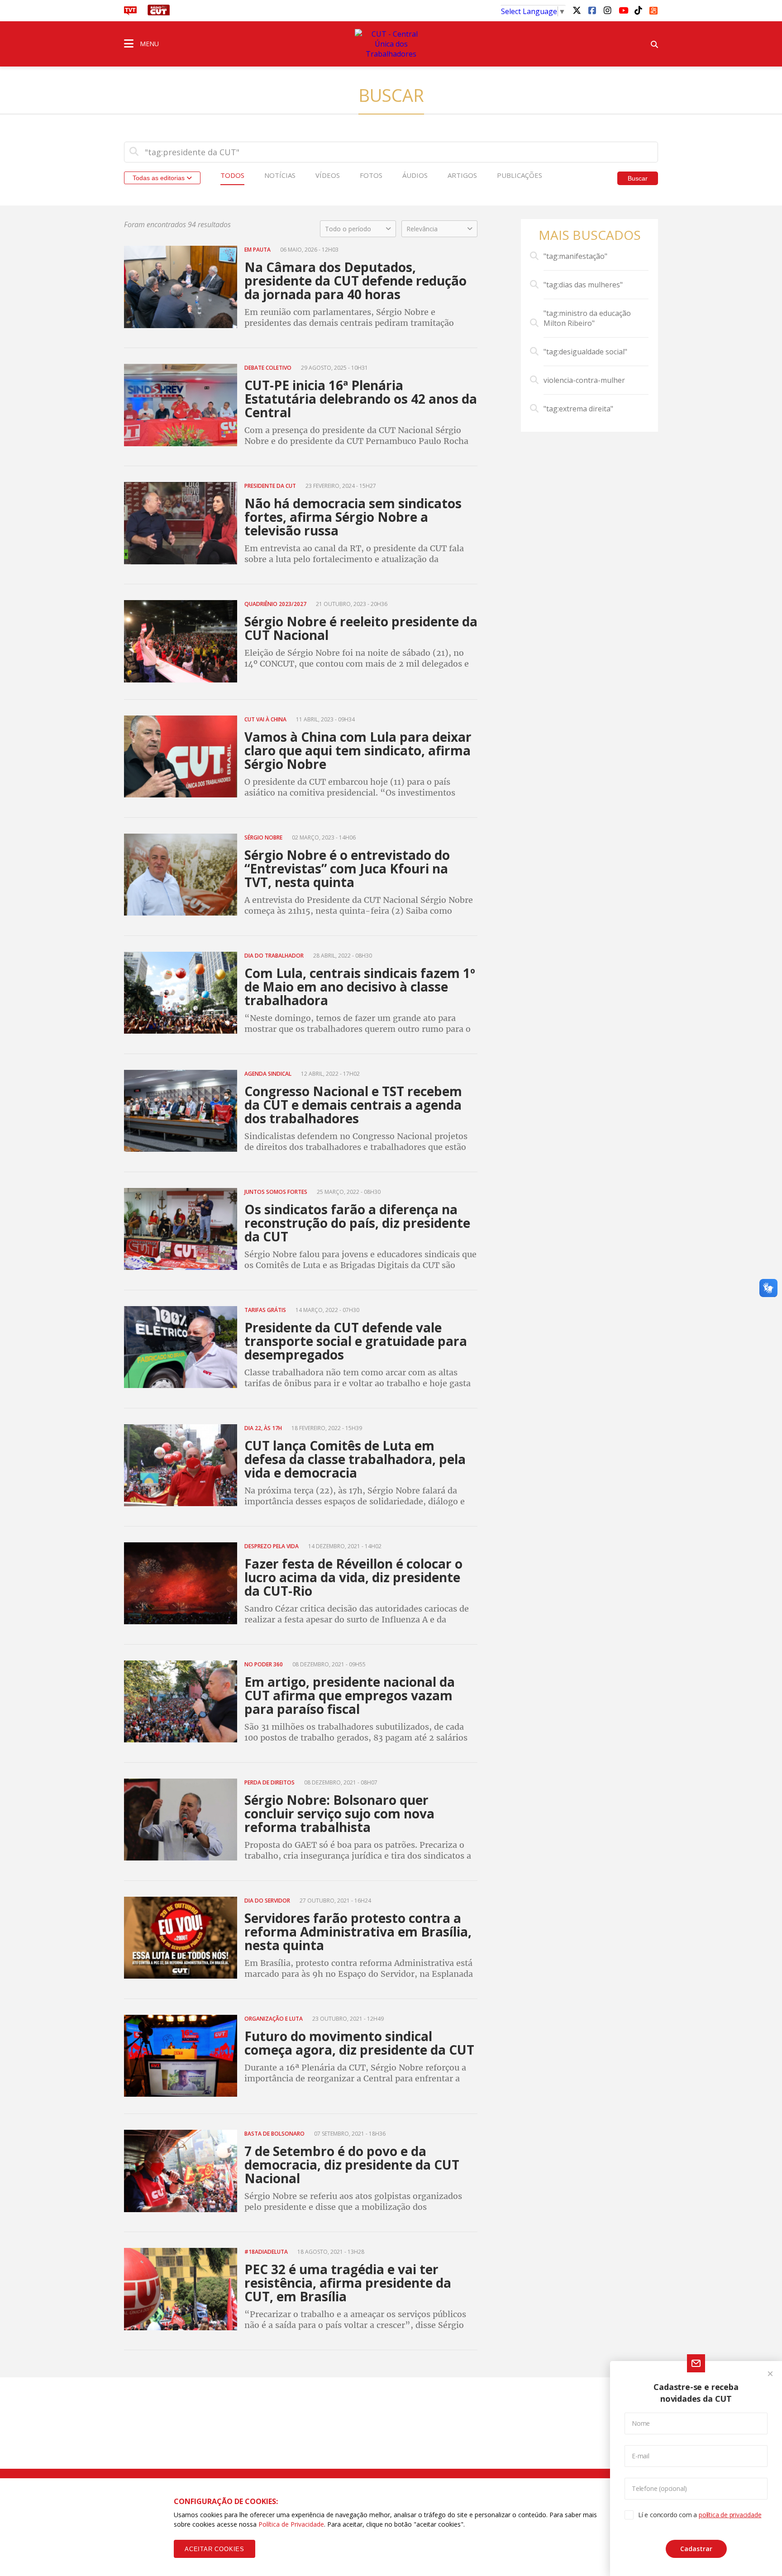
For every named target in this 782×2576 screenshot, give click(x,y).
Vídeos (328, 175)
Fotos (371, 175)
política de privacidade (730, 2515)
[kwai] (653, 9)
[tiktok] (638, 10)
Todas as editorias (160, 178)
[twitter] (577, 10)
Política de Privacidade (291, 2524)
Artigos (462, 175)
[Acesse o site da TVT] (130, 13)
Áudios (415, 175)
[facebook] (592, 10)
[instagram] (607, 10)
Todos (232, 175)
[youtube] (623, 10)
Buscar (638, 178)
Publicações (520, 175)
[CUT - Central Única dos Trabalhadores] (391, 44)
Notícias (280, 175)
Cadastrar (696, 2549)
